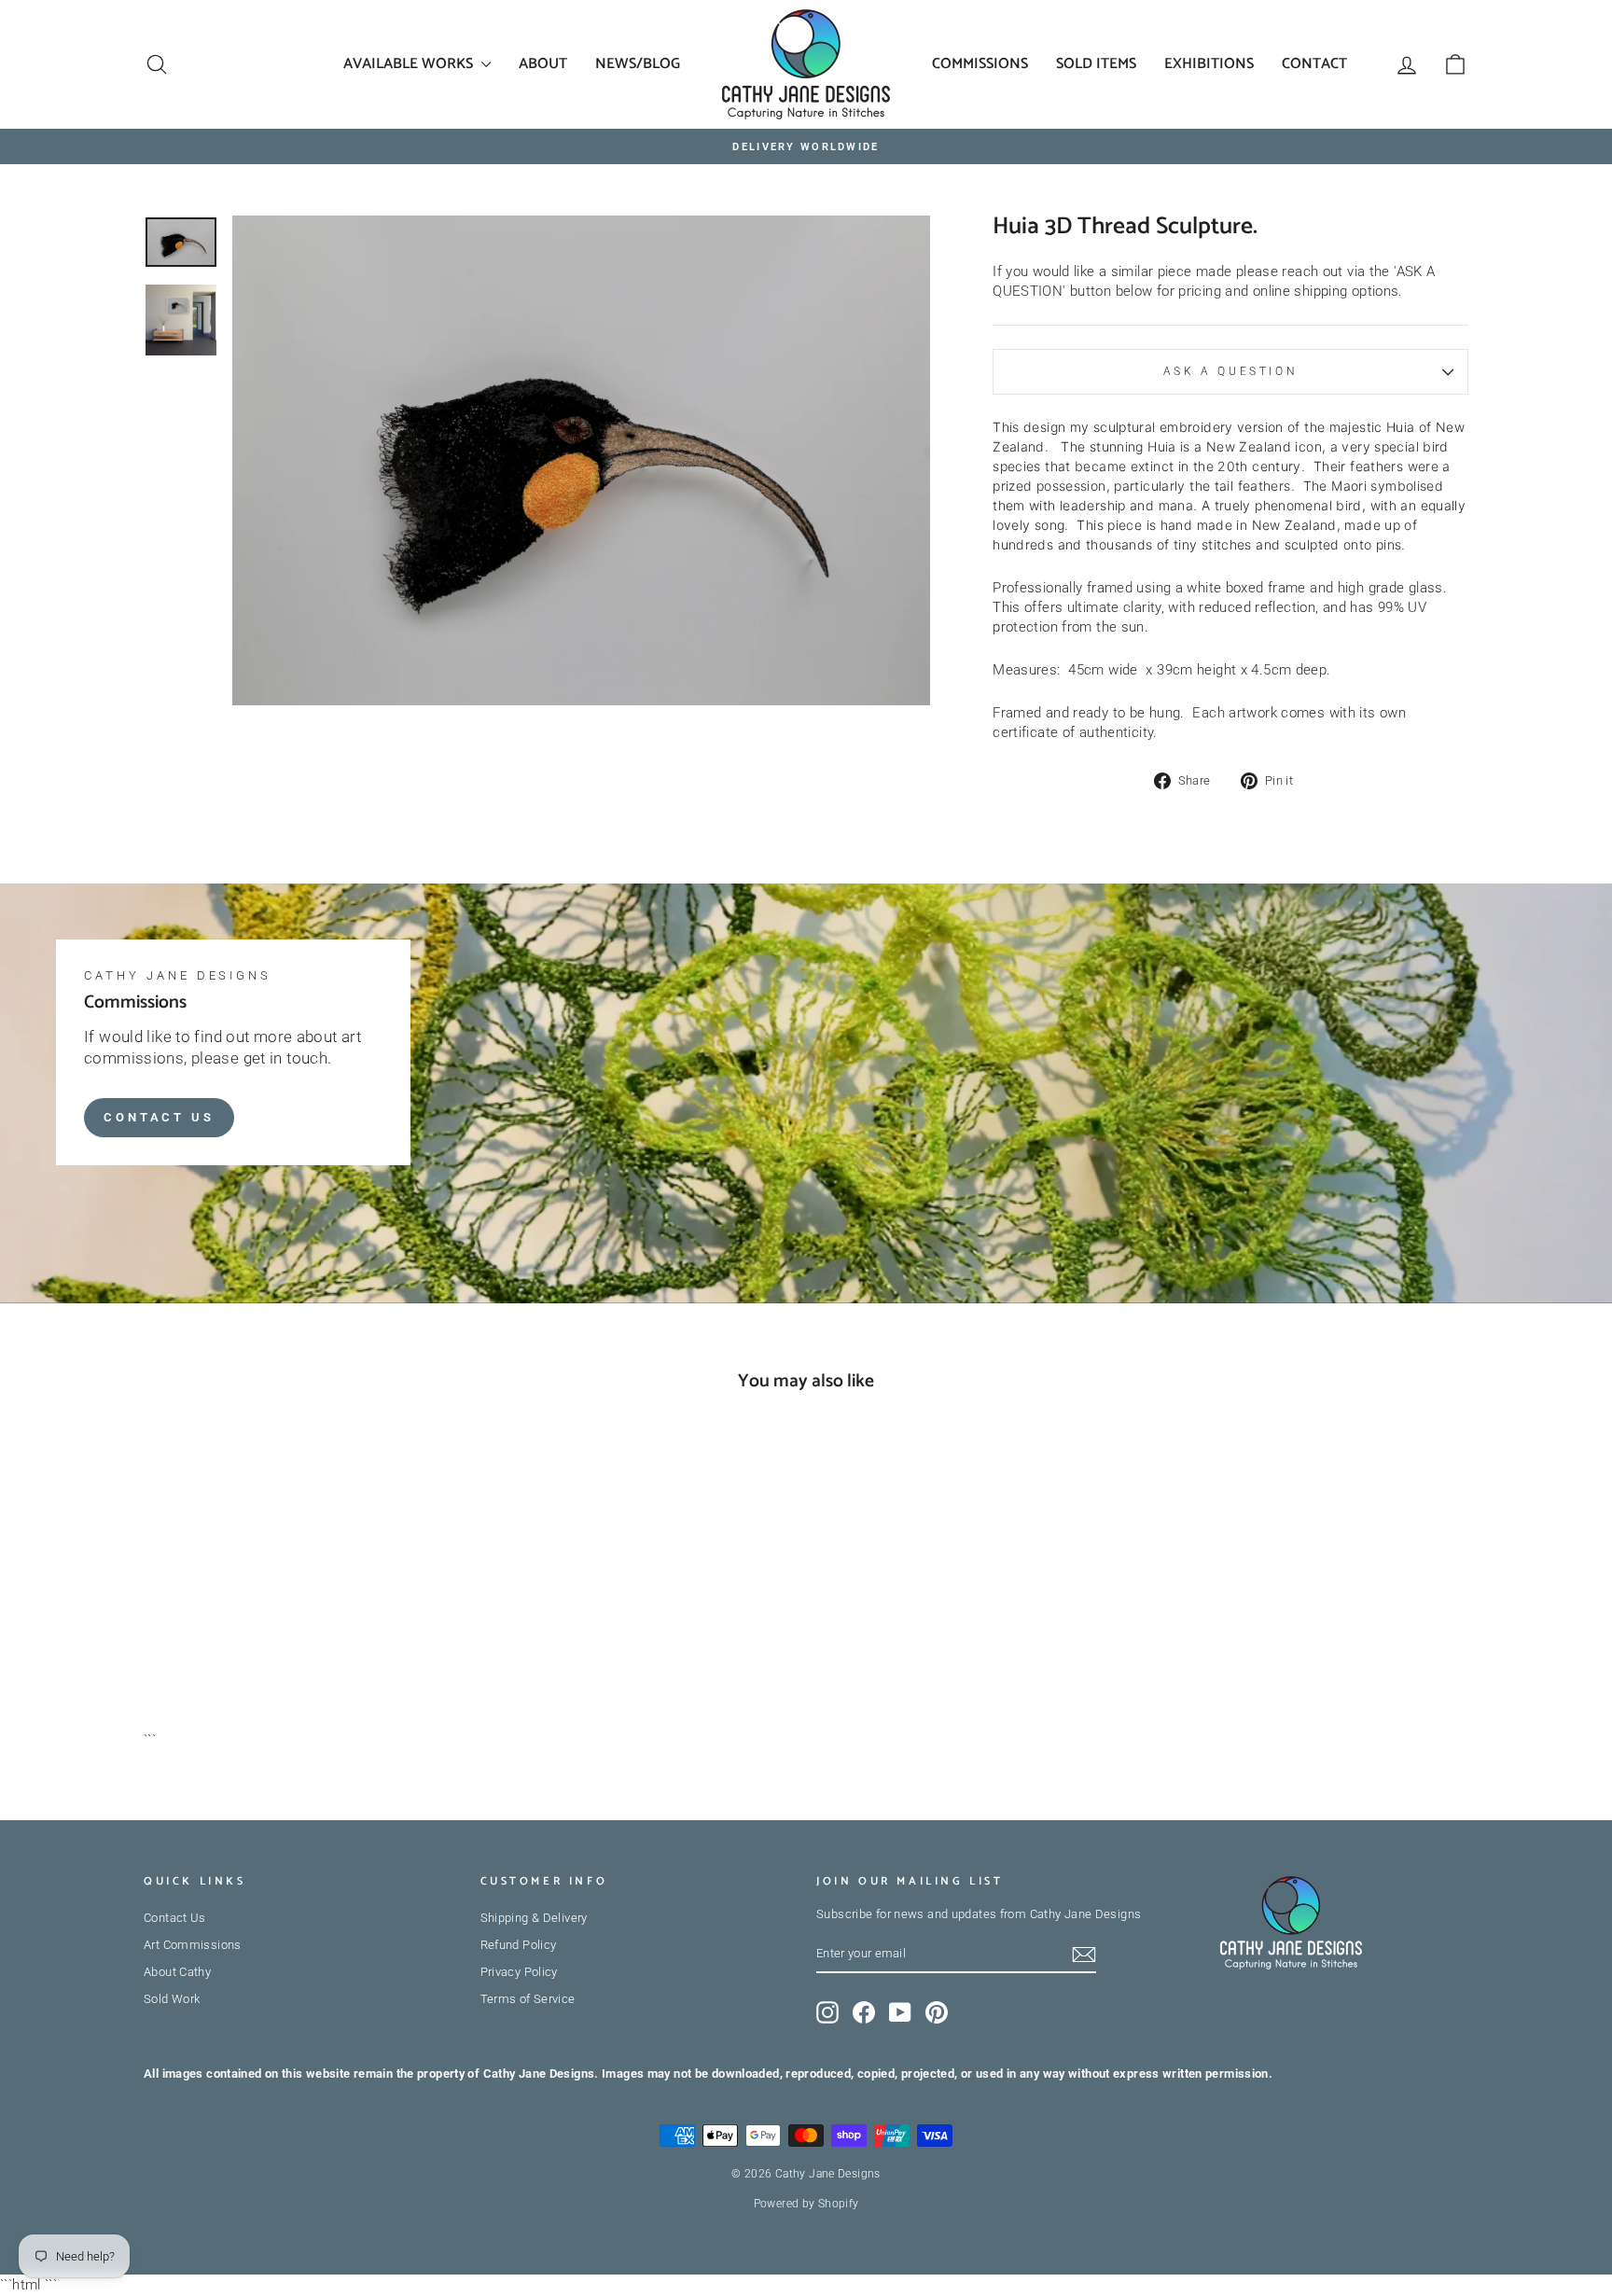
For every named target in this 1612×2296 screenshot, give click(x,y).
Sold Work (172, 1999)
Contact (1314, 64)
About (543, 64)
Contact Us (159, 1116)
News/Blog (638, 64)
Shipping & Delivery (534, 1918)
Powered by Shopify (806, 2204)
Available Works (410, 64)
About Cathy (177, 1972)
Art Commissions (193, 1945)
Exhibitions (1209, 64)
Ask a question (1230, 371)
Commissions (980, 64)
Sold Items (1096, 64)
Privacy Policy (519, 1972)
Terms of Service (528, 1999)
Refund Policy (519, 1945)
